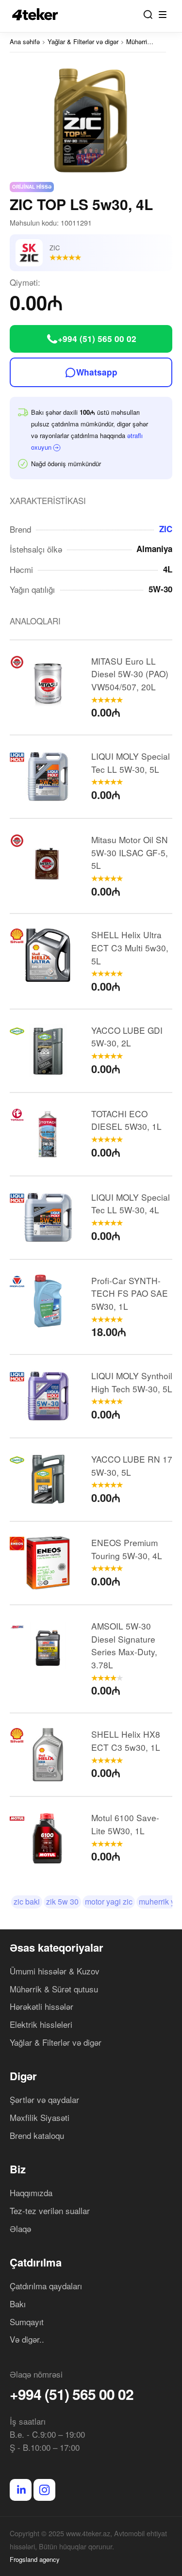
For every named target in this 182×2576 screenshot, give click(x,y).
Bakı (18, 2304)
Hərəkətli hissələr (41, 2006)
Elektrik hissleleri (41, 2024)
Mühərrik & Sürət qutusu (54, 1989)
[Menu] (163, 15)
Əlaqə (20, 2228)
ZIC (166, 529)
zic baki (27, 1901)
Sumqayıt (27, 2322)
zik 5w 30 (62, 1901)
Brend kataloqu (37, 2135)
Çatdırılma (36, 2262)
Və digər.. (27, 2339)
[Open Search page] (148, 15)
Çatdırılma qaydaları (46, 2286)
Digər (23, 2076)
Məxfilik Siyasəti (40, 2117)
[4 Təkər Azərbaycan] (38, 14)
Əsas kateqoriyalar (57, 1947)
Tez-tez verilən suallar (50, 2210)
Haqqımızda (31, 2193)
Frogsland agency (35, 2559)
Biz (18, 2169)
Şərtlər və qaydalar (44, 2099)
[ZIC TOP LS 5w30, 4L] (91, 118)
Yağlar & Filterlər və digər (56, 2042)
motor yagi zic (109, 1901)
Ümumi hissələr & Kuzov (55, 1971)
